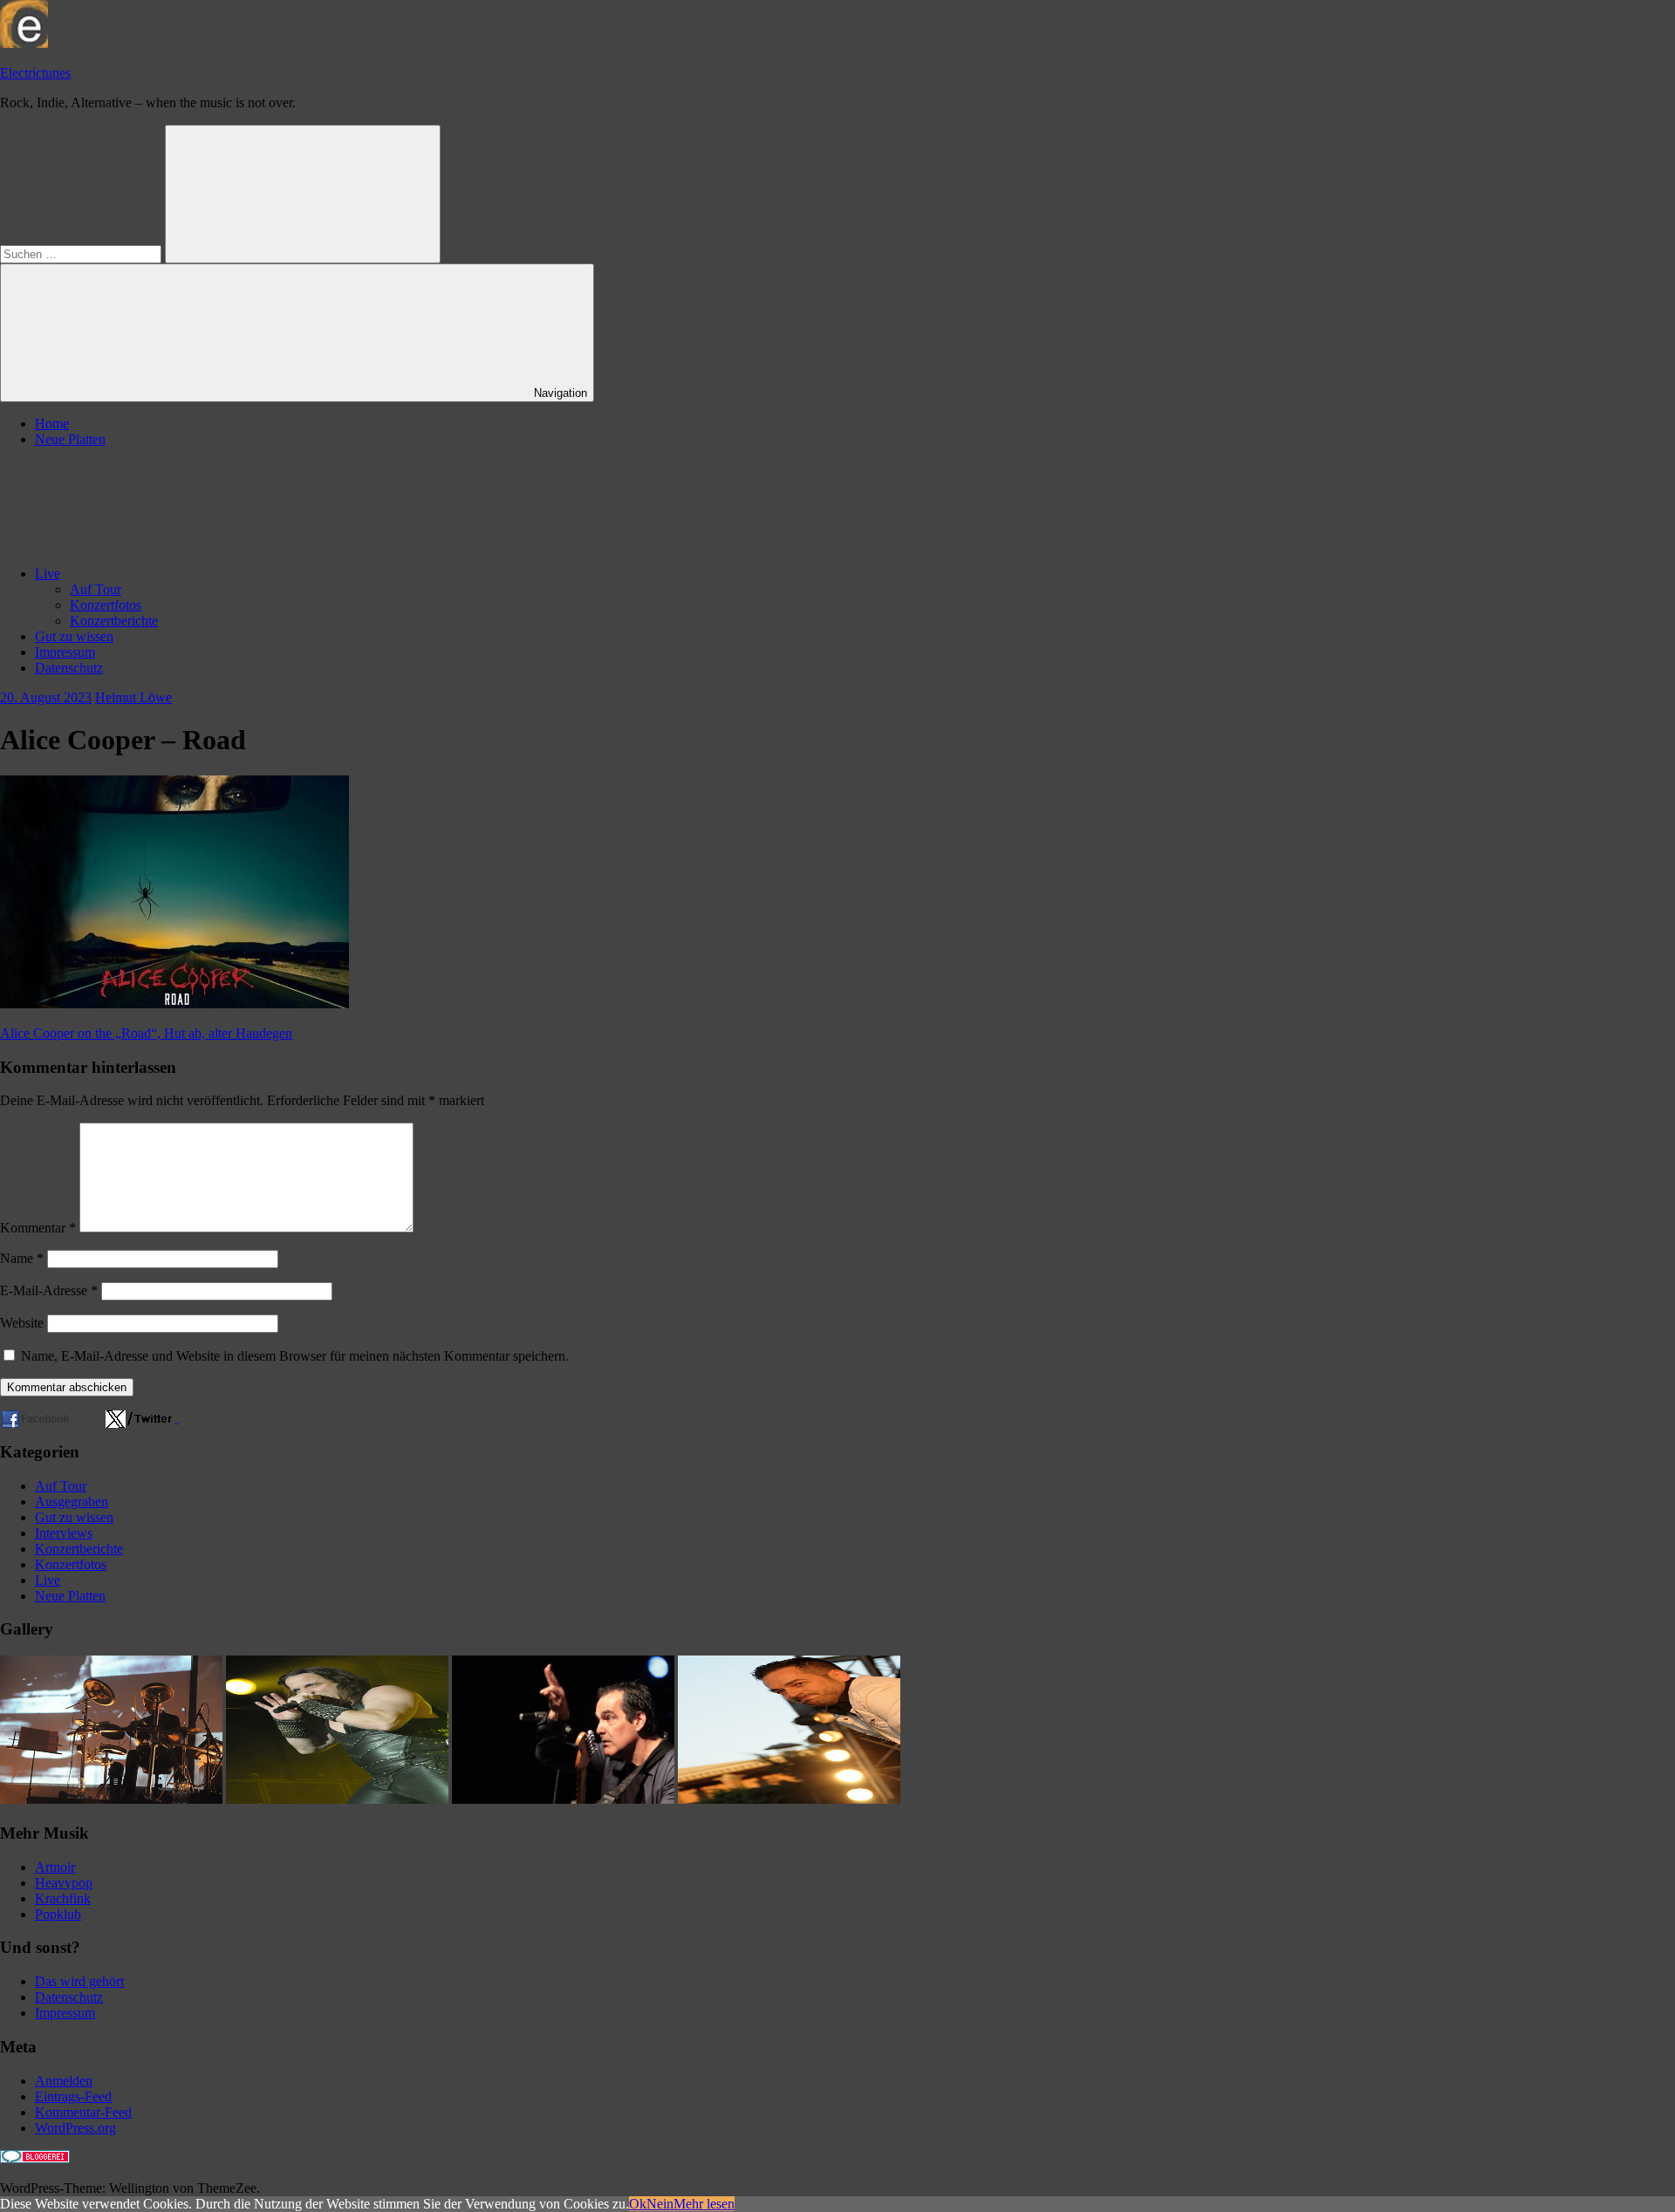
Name (22, 1258)
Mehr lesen (704, 2204)
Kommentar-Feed (83, 2112)
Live (48, 573)
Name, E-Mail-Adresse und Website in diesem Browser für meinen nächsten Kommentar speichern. (295, 1356)
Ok (638, 2204)
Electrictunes (35, 73)
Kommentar (38, 1228)
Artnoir (55, 1867)
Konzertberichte (114, 621)
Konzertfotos (106, 605)
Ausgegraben (72, 1502)
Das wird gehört (79, 1981)
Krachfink (63, 1898)
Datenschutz (69, 668)
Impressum (65, 652)
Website (22, 1323)
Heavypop (64, 1883)
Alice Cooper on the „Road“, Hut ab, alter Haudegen (146, 1033)
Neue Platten (70, 439)
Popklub (58, 1914)
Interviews (64, 1533)
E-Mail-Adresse (49, 1290)
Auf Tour (96, 589)
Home (52, 423)
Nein (660, 2204)
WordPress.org (75, 2128)
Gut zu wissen (74, 636)
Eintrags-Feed (73, 2096)
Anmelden (64, 2081)
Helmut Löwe (133, 697)
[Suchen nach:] (82, 253)
